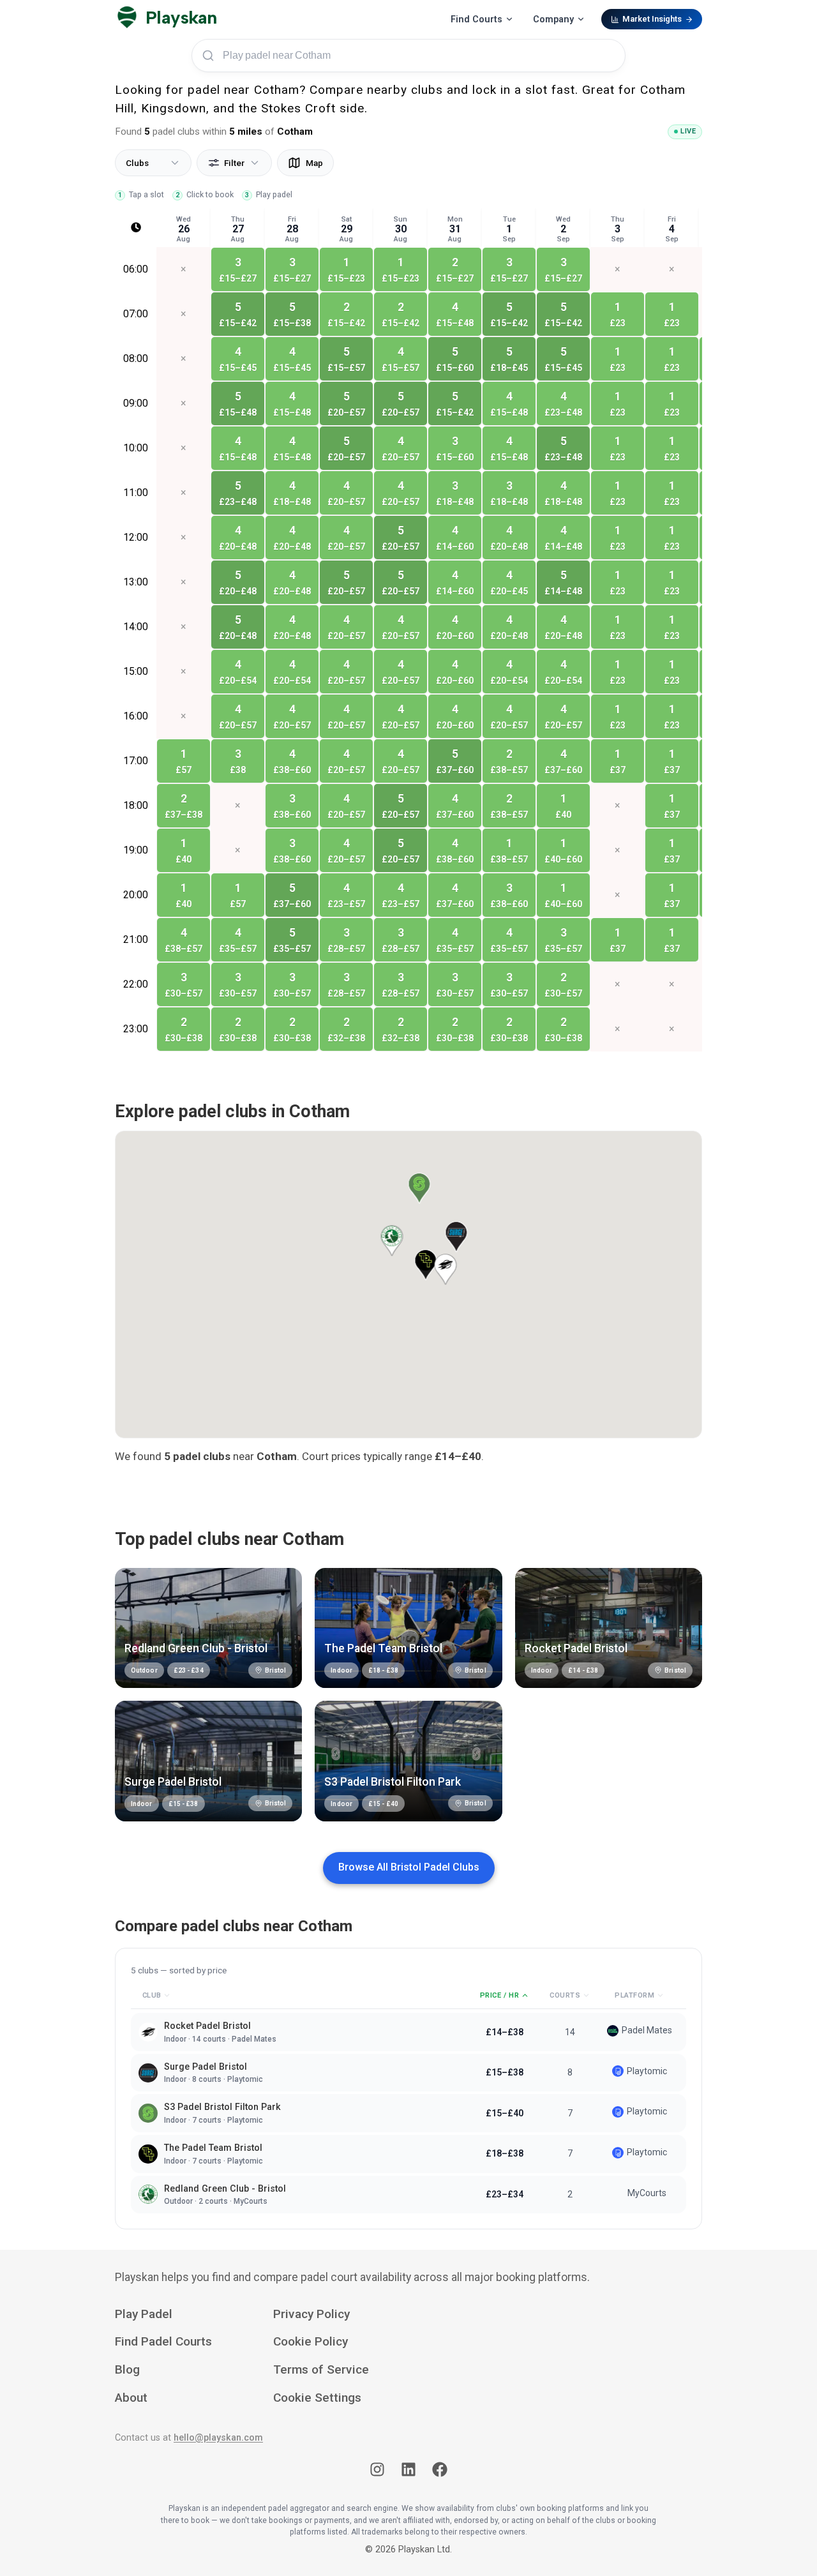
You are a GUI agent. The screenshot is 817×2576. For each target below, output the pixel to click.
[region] (408, 649)
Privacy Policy (311, 2314)
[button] (392, 1241)
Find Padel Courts (163, 2341)
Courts (565, 1995)
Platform (634, 1995)
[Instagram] (377, 2472)
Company (553, 19)
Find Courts (476, 19)
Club (152, 1995)
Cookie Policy (311, 2341)
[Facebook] (440, 2472)
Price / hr (500, 1995)
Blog (127, 2369)
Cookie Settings (317, 2398)
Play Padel (144, 2314)
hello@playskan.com (218, 2438)
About (131, 2398)
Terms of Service (321, 2369)
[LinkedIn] (408, 2472)
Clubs (137, 163)
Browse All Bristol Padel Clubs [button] (409, 1867)
